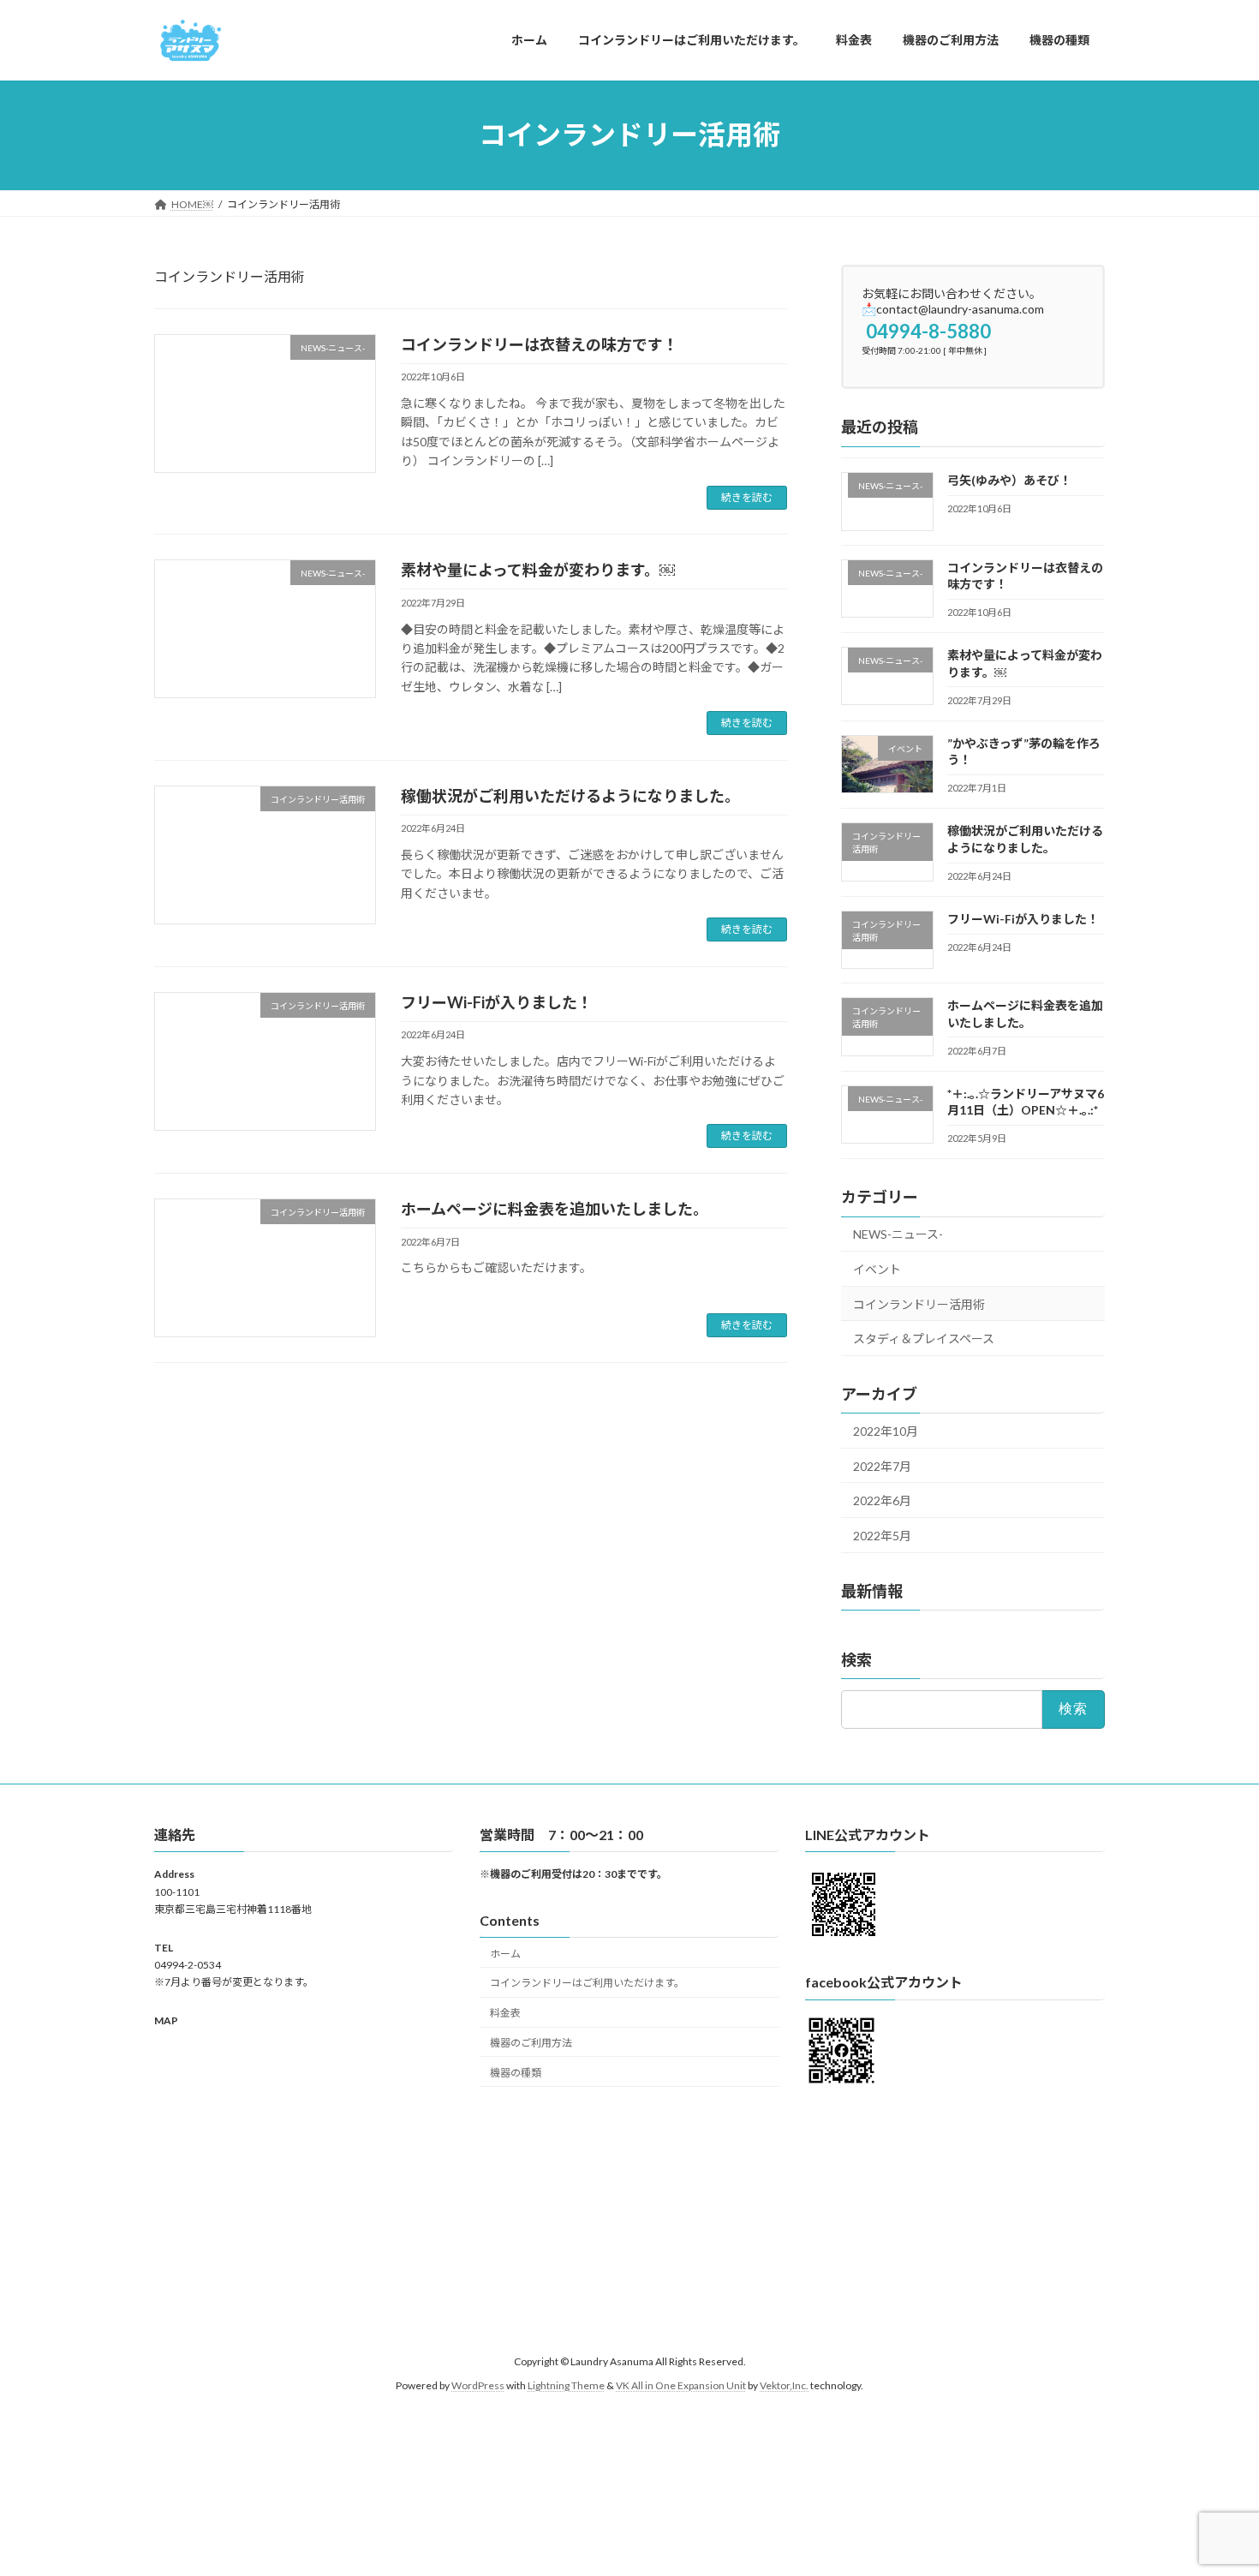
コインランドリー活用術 (919, 1303)
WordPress (478, 2385)
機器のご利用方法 (531, 2043)
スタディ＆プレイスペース (924, 1339)
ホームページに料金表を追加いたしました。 (555, 1209)
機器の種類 (516, 2072)
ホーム (505, 1953)
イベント (877, 1269)
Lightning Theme (566, 2385)
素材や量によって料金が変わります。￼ (538, 570)
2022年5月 (882, 1535)
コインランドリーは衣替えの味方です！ (540, 344)
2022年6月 (882, 1500)
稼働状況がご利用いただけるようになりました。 (570, 796)
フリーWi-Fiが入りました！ (497, 1002)
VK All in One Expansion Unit (681, 2385)
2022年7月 (882, 1465)
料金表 (505, 2013)
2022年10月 (886, 1431)
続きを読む (747, 497)
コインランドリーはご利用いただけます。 (587, 1983)
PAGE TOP (1214, 2483)
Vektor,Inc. (784, 2385)
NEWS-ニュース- (898, 1234)
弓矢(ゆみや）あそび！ (1009, 480)
